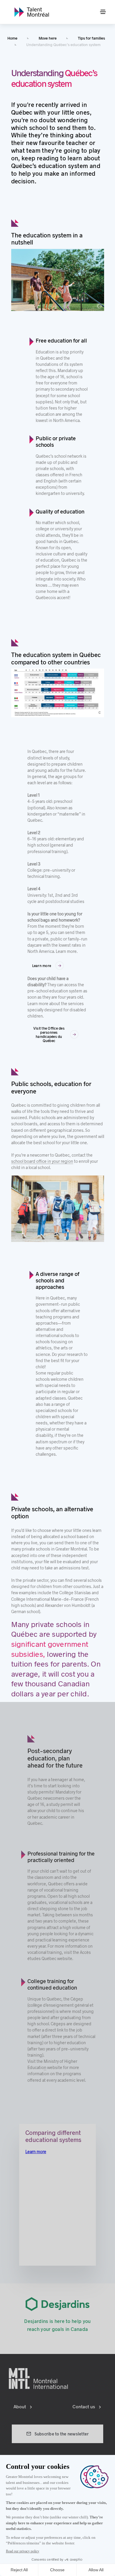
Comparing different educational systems (53, 2136)
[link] (32, 12)
